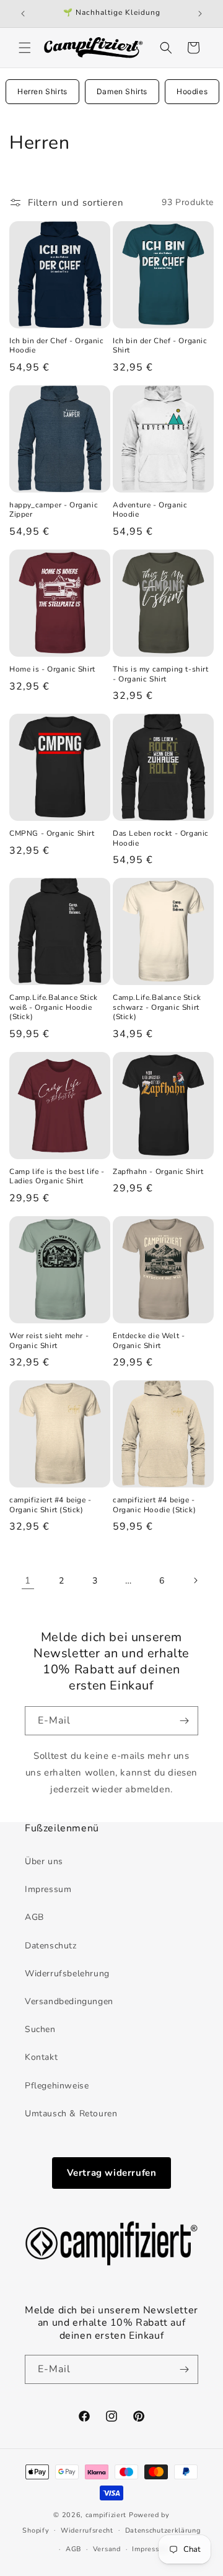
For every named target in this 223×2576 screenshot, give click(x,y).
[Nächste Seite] (195, 1580)
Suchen (40, 2029)
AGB (34, 1917)
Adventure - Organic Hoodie (150, 510)
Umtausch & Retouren (71, 2114)
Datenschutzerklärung (163, 2530)
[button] (25, 48)
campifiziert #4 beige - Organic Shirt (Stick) (50, 1505)
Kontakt (41, 2057)
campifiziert (106, 2515)
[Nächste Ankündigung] (200, 14)
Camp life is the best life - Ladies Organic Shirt (57, 1177)
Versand (107, 2549)
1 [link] (28, 1580)
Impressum (48, 1889)
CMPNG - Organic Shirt (52, 834)
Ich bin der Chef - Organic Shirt (160, 346)
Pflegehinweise (57, 2086)
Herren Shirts (42, 91)
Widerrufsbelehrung (67, 1974)
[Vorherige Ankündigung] (23, 14)
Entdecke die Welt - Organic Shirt (149, 1341)
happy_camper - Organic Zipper (54, 510)
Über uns (44, 1861)
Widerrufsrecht (87, 2530)
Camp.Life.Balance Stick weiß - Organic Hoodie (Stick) (54, 1007)
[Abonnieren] (184, 1721)
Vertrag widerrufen (112, 2173)
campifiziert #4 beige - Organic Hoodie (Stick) (154, 1505)
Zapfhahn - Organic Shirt (158, 1172)
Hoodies (192, 91)
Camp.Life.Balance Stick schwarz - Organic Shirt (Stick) (157, 1007)
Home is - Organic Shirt (52, 669)
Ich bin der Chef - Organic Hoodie (57, 346)
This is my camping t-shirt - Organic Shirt (161, 674)
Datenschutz (51, 1946)
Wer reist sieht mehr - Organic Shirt (49, 1341)
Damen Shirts (122, 91)
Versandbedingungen (69, 2001)
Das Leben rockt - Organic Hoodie (161, 839)
